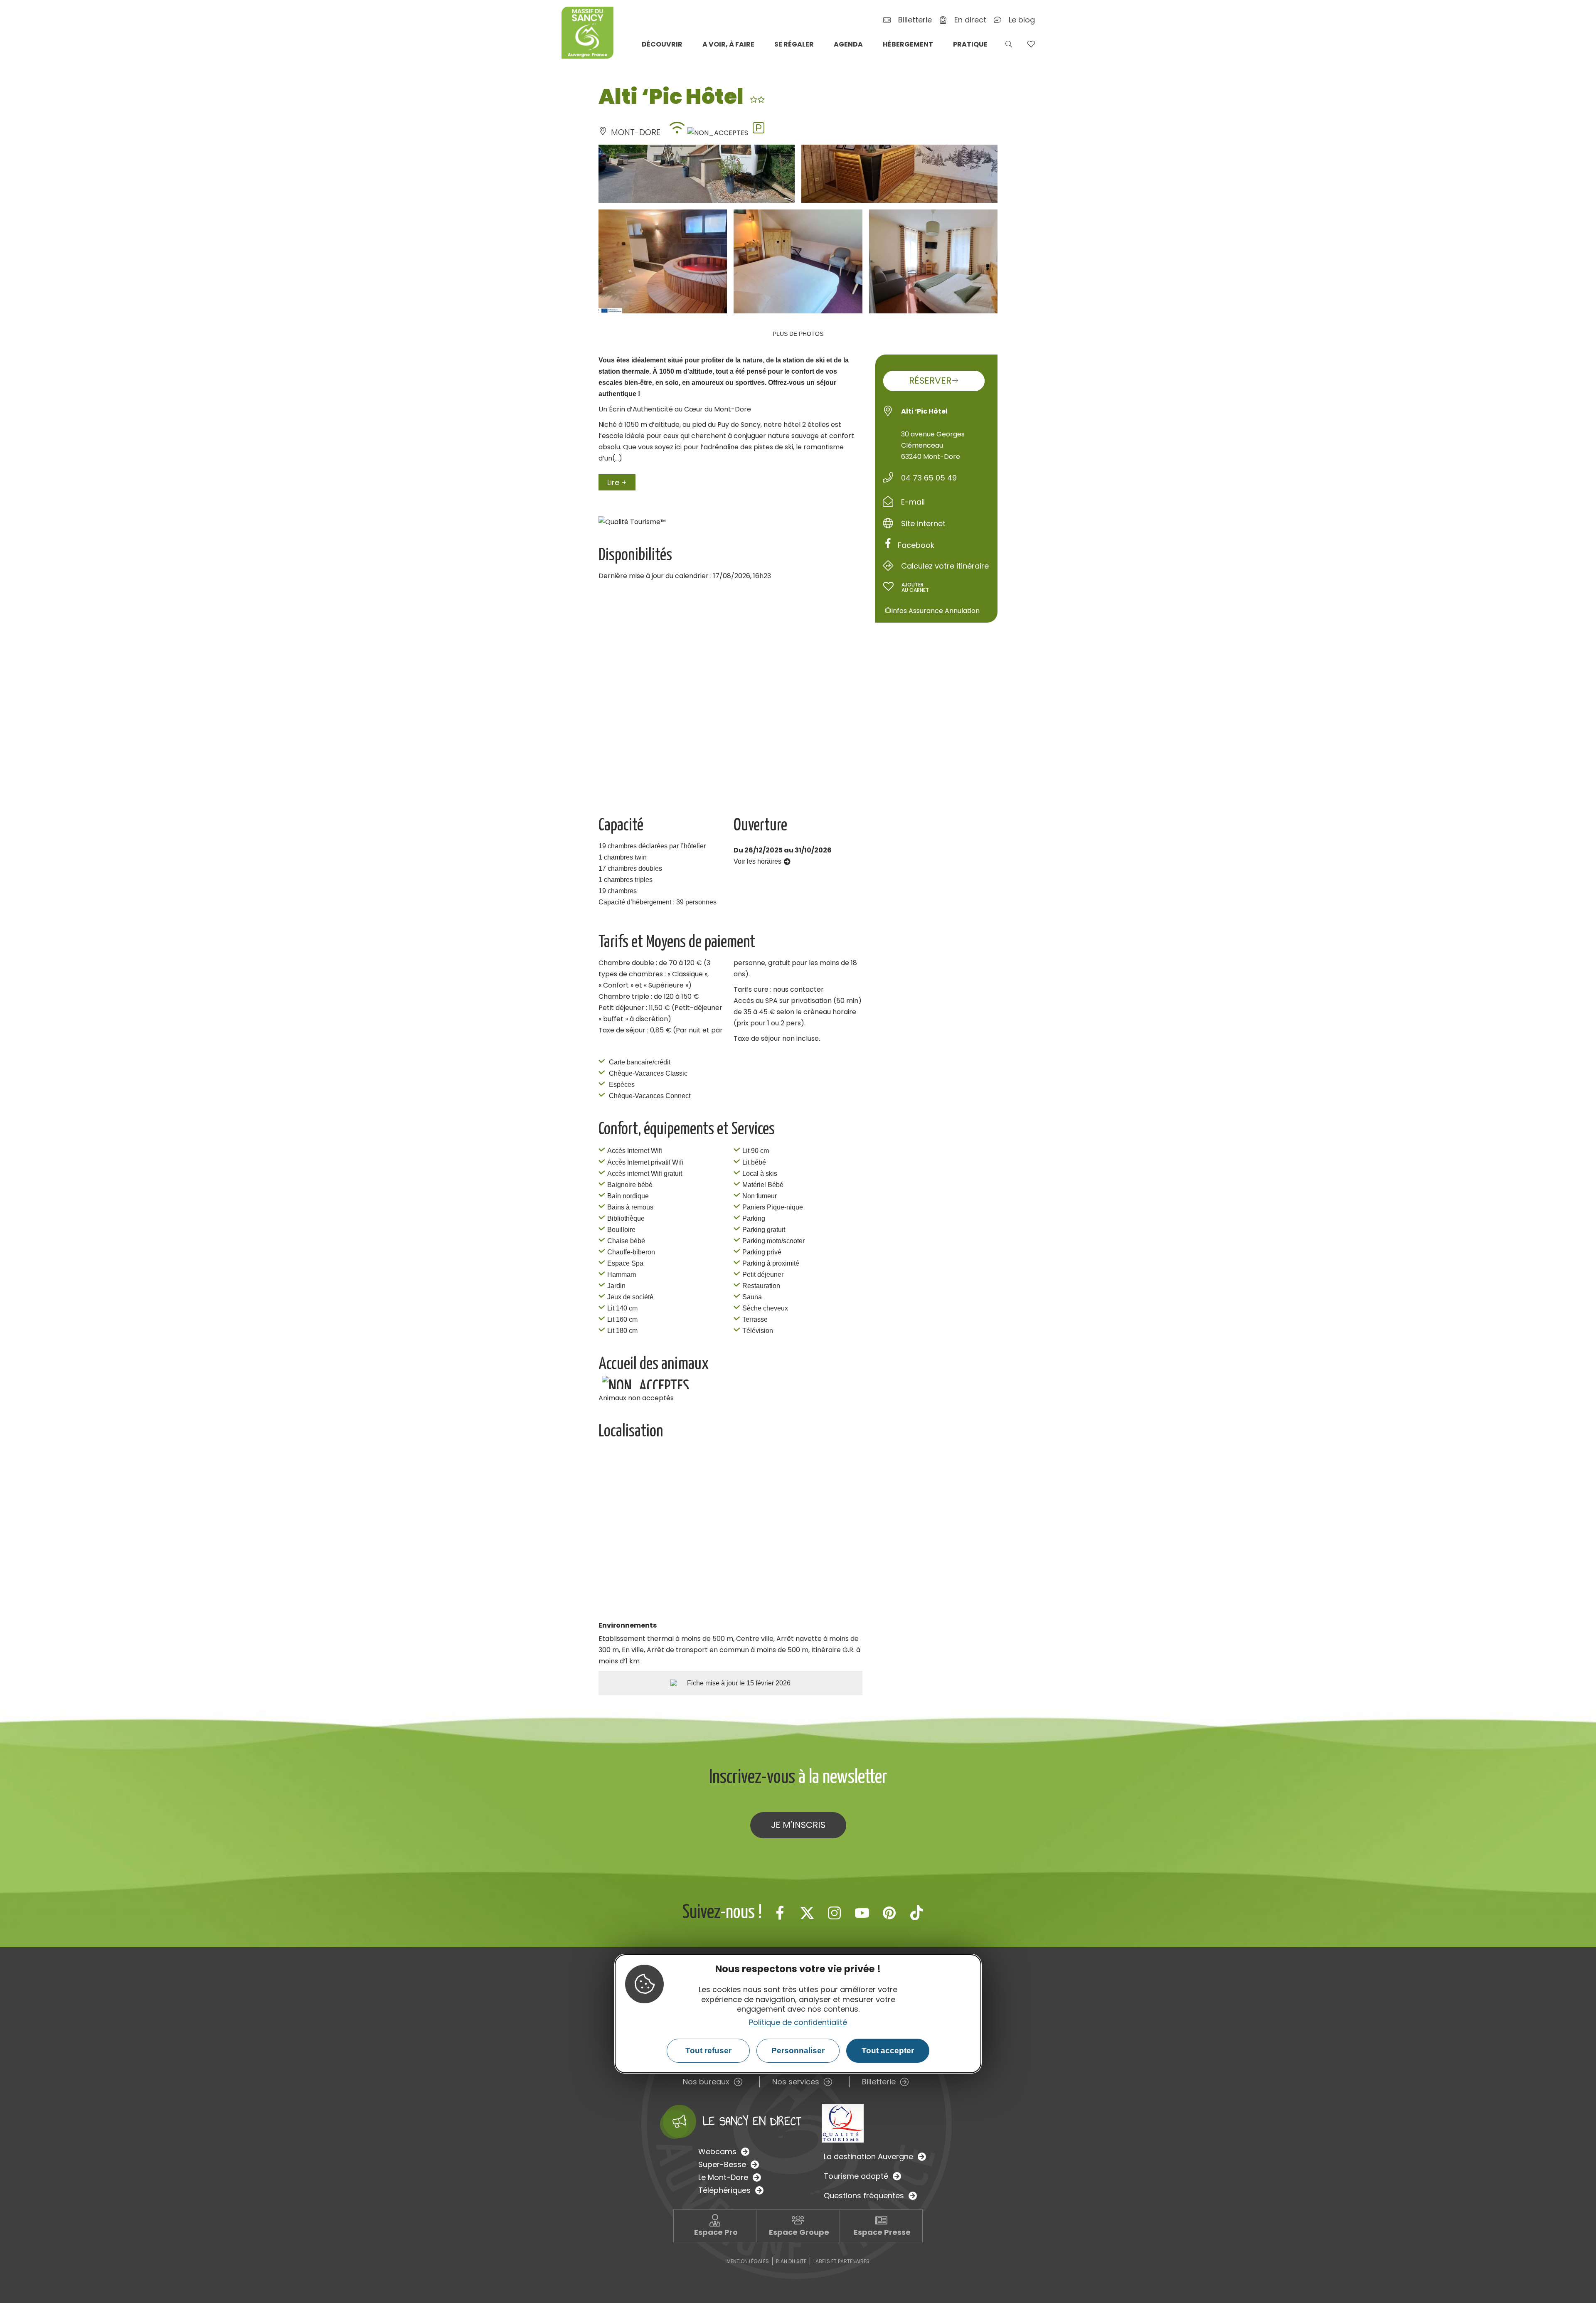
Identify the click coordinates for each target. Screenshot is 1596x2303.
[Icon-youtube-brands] (862, 1913)
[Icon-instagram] (835, 1913)
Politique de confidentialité (798, 2022)
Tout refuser (708, 2051)
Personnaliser (798, 2051)
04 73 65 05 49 (929, 478)
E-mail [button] (913, 502)
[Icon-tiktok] (917, 1913)
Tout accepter (888, 2051)
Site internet (923, 523)
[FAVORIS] (1031, 44)
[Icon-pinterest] (889, 1913)
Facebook (916, 545)
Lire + (617, 482)
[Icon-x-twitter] (807, 1913)
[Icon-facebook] (780, 1913)
